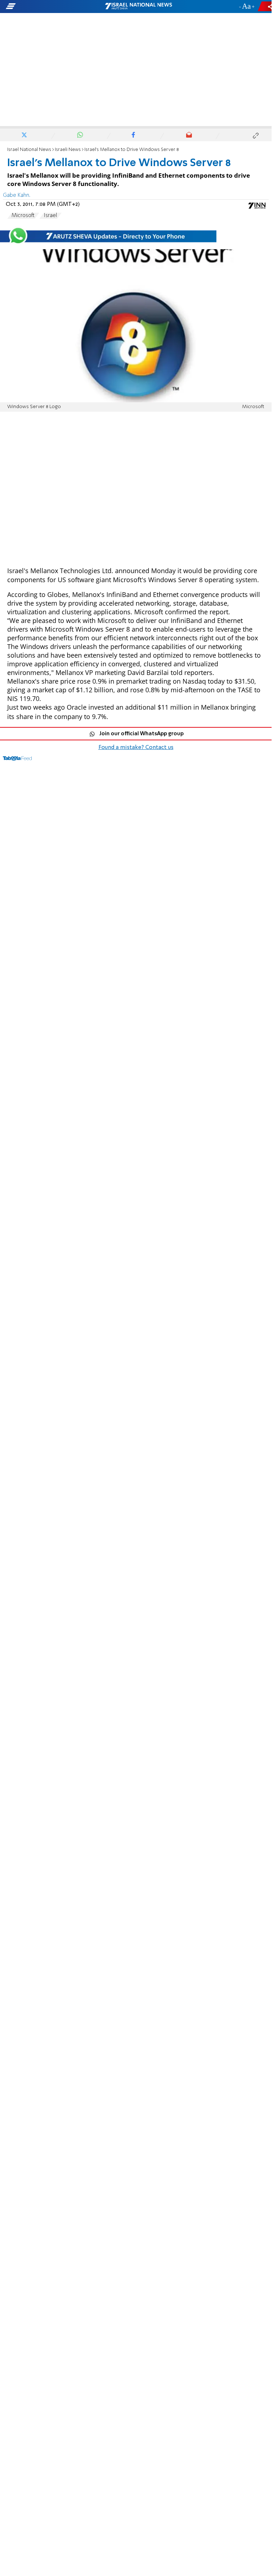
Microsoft (23, 216)
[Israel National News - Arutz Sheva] (138, 7)
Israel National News (29, 150)
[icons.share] (266, 6)
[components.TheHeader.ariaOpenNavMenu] (44, 7)
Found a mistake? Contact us (136, 748)
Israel (50, 216)
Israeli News (68, 150)
